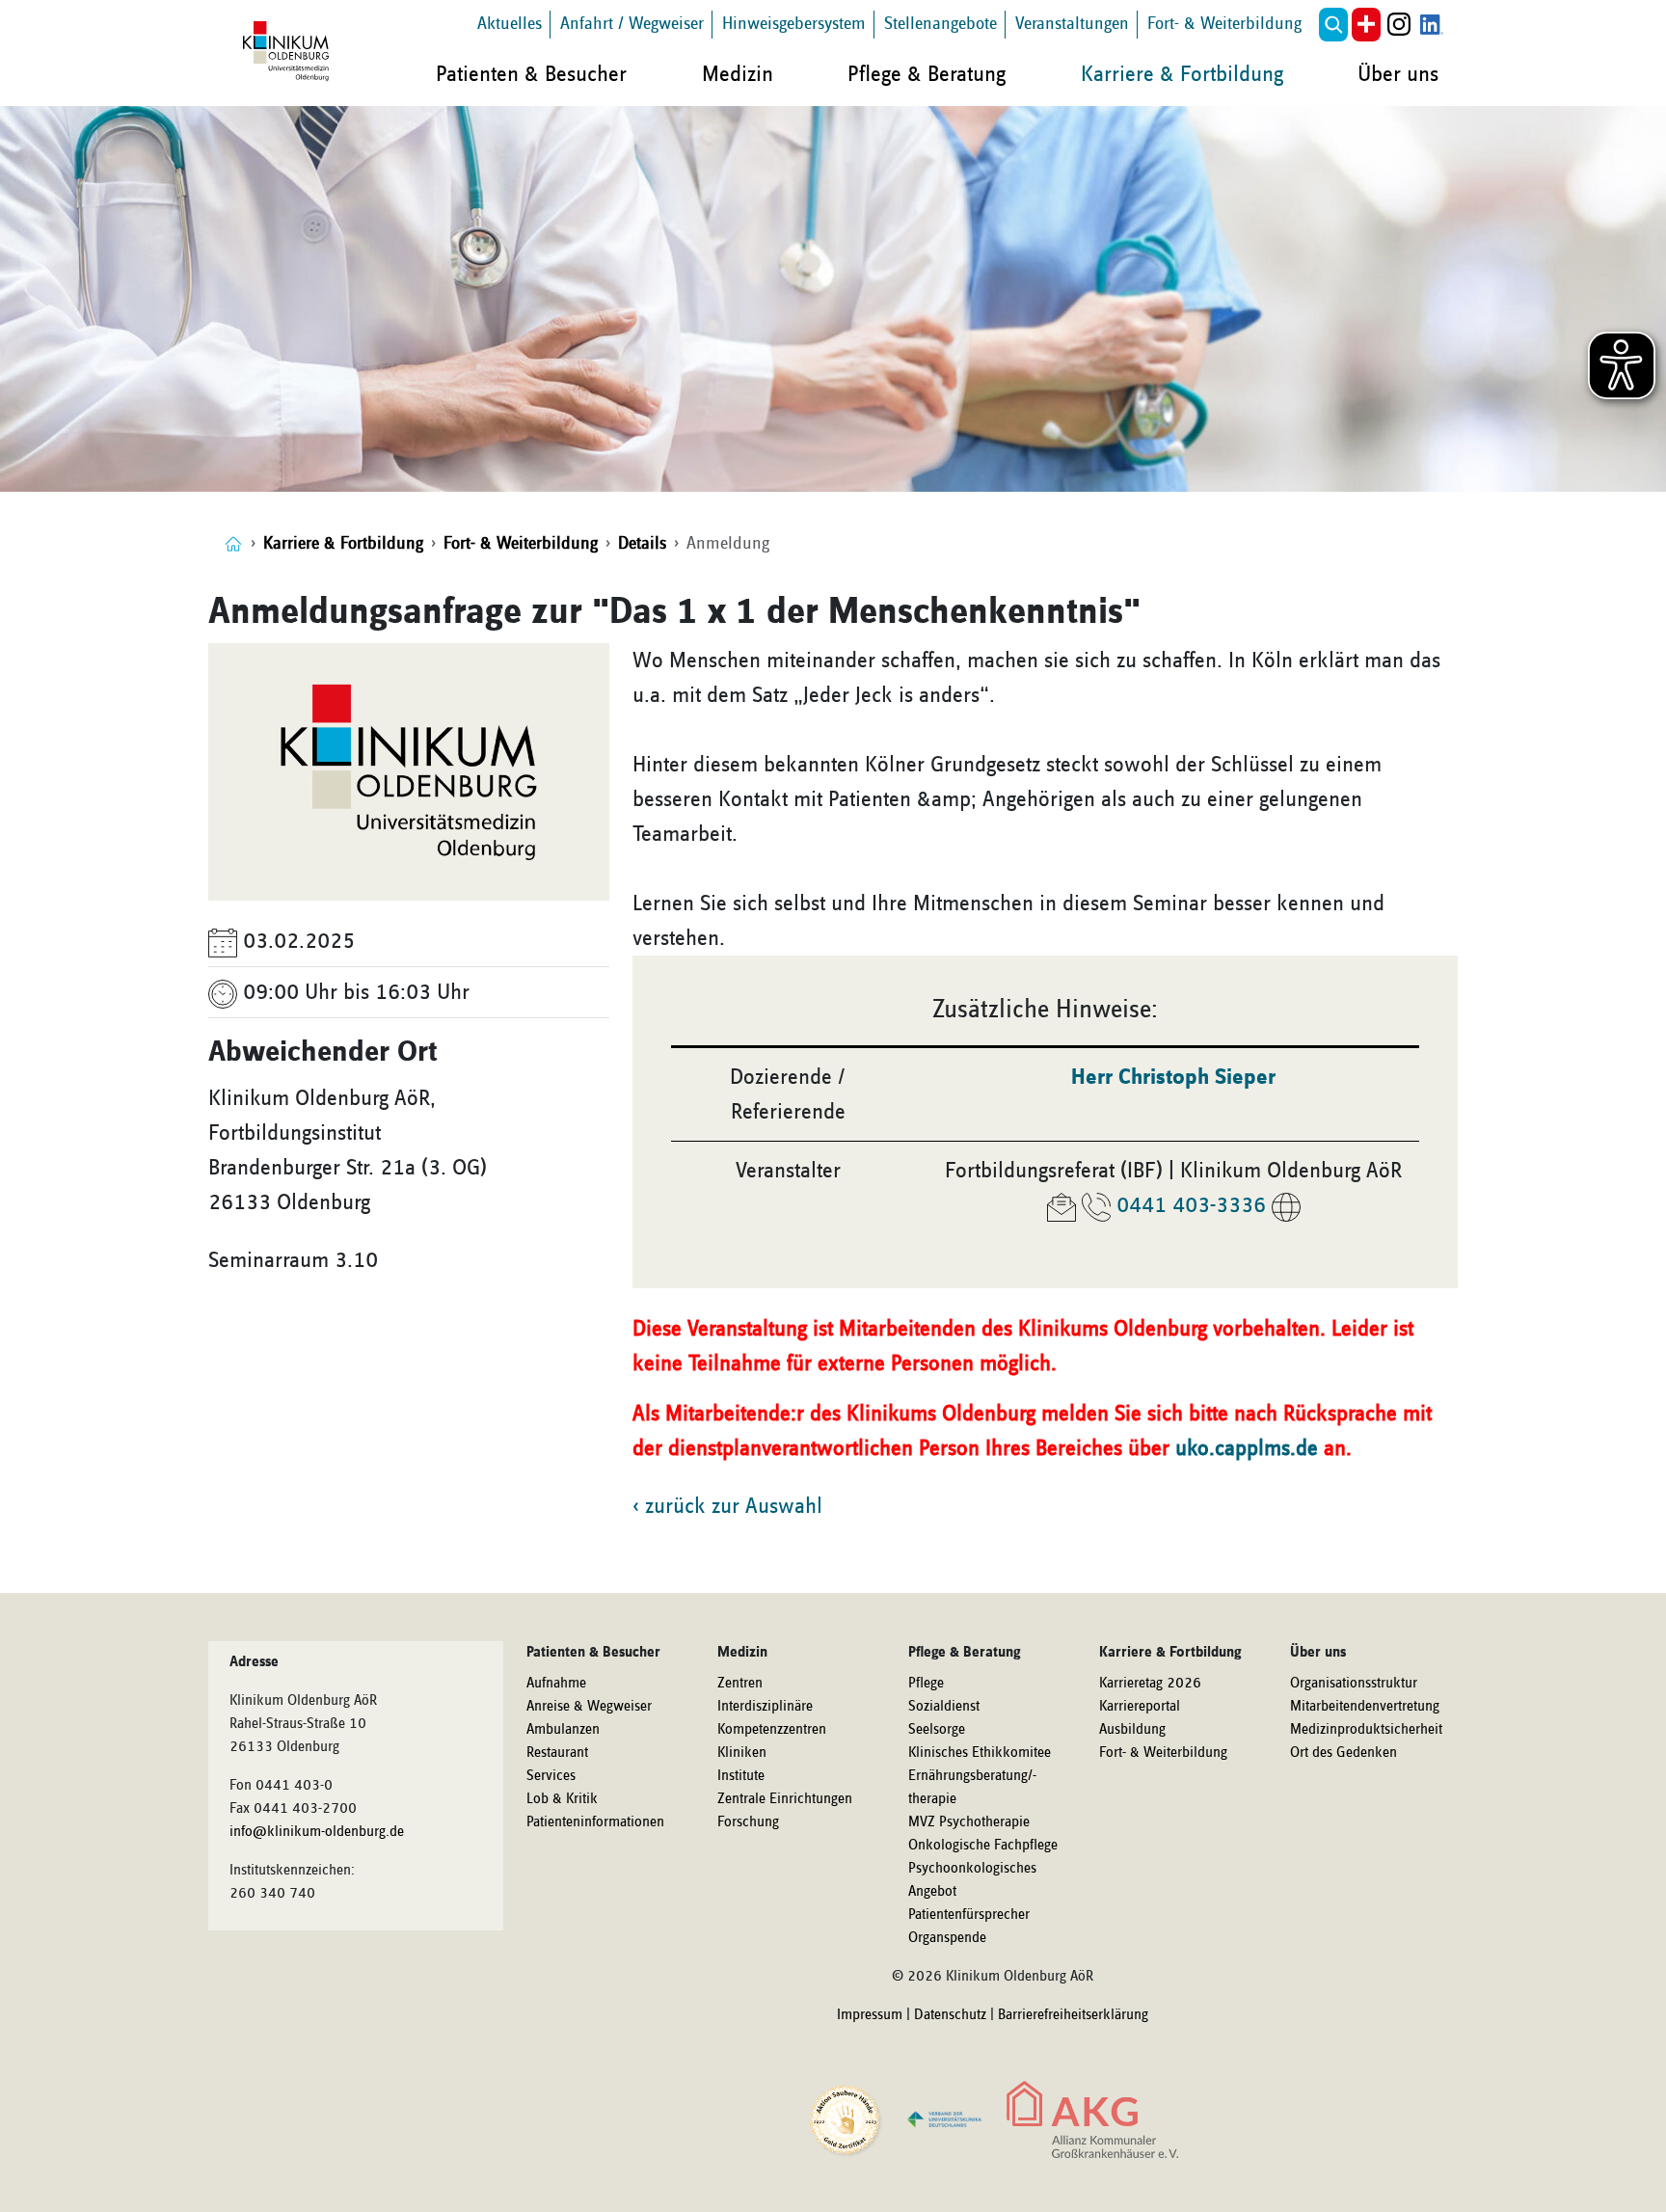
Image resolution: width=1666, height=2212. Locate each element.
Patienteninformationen (595, 1822)
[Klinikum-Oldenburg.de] (233, 543)
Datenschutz (950, 2015)
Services (551, 1776)
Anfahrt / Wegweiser (632, 24)
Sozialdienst (944, 1707)
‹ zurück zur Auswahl (727, 1506)
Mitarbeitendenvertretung (1365, 1707)
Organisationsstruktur (1354, 1684)
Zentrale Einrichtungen (785, 1799)
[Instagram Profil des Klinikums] (1399, 25)
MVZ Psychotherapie (969, 1822)
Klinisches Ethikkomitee (980, 1753)
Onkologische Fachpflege (983, 1846)
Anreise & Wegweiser (589, 1707)
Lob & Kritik (562, 1799)
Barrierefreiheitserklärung (1073, 2015)
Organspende (947, 1938)
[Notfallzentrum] (1366, 25)
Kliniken (742, 1753)
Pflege (926, 1684)
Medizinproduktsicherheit (1366, 1730)
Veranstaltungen (1072, 24)
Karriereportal (1140, 1707)
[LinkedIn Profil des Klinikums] (1432, 25)
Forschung (748, 1822)
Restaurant (557, 1753)
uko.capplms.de (1247, 1448)
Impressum (870, 2015)
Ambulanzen (563, 1730)
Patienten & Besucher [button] (531, 74)
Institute (741, 1776)
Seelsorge (937, 1730)
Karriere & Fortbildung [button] (1182, 74)
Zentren (740, 1684)
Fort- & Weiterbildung (1224, 24)
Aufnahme (556, 1684)
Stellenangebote (940, 24)
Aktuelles (510, 24)
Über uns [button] (1398, 74)
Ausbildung (1132, 1730)
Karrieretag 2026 (1150, 1684)
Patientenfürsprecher (969, 1915)
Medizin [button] (738, 74)
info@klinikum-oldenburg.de (317, 1832)
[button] (1333, 25)
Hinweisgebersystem (794, 24)
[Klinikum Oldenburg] (289, 52)
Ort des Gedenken (1344, 1753)
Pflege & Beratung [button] (927, 74)
